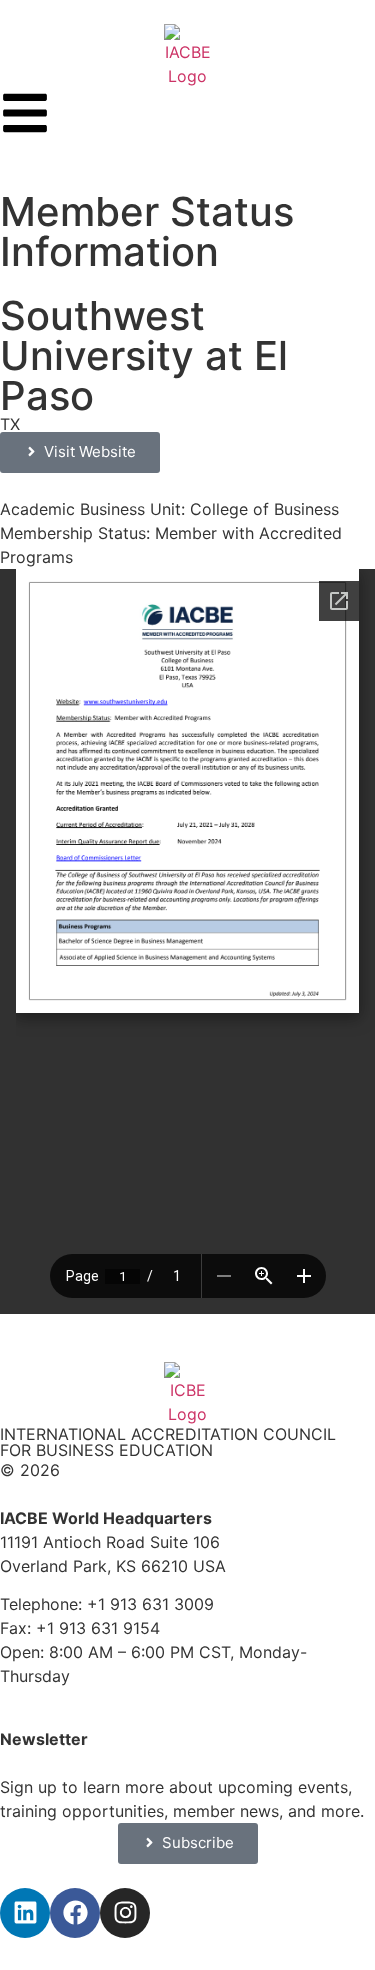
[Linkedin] (25, 1913)
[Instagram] (125, 1913)
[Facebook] (75, 1913)
